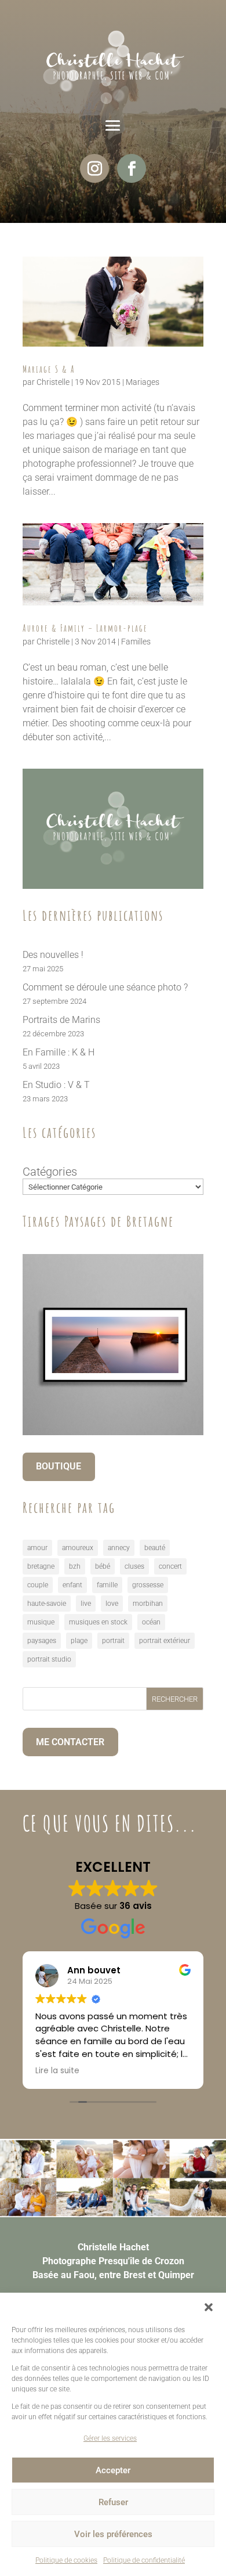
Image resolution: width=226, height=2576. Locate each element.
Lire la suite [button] (57, 2071)
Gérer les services (110, 2438)
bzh (75, 1566)
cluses (134, 1566)
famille (107, 1585)
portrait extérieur (165, 1641)
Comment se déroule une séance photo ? (105, 987)
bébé (103, 1566)
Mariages (143, 382)
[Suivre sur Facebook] (132, 168)
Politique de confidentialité (144, 2560)
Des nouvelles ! (53, 955)
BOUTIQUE (59, 1466)
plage (79, 1641)
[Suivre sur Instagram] (94, 168)
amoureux (78, 1548)
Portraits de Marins (61, 1020)
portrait (113, 1641)
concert (170, 1566)
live (86, 1604)
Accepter (113, 2470)
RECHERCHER (175, 1699)
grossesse (148, 1585)
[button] (209, 2307)
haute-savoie (47, 1604)
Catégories (50, 1172)
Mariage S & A (49, 369)
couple (38, 1585)
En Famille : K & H (59, 1052)
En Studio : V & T (56, 1085)
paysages (42, 1641)
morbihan (148, 1604)
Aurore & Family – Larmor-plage (85, 628)
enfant (72, 1585)
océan (151, 1622)
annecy (119, 1548)
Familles (136, 642)
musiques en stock (98, 1622)
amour (37, 1548)
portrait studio (49, 1659)
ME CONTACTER (70, 1742)
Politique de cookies (66, 2560)
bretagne (41, 1566)
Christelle (53, 382)
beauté (155, 1548)
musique (41, 1622)
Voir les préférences (113, 2534)
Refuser (113, 2502)
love (112, 1604)
